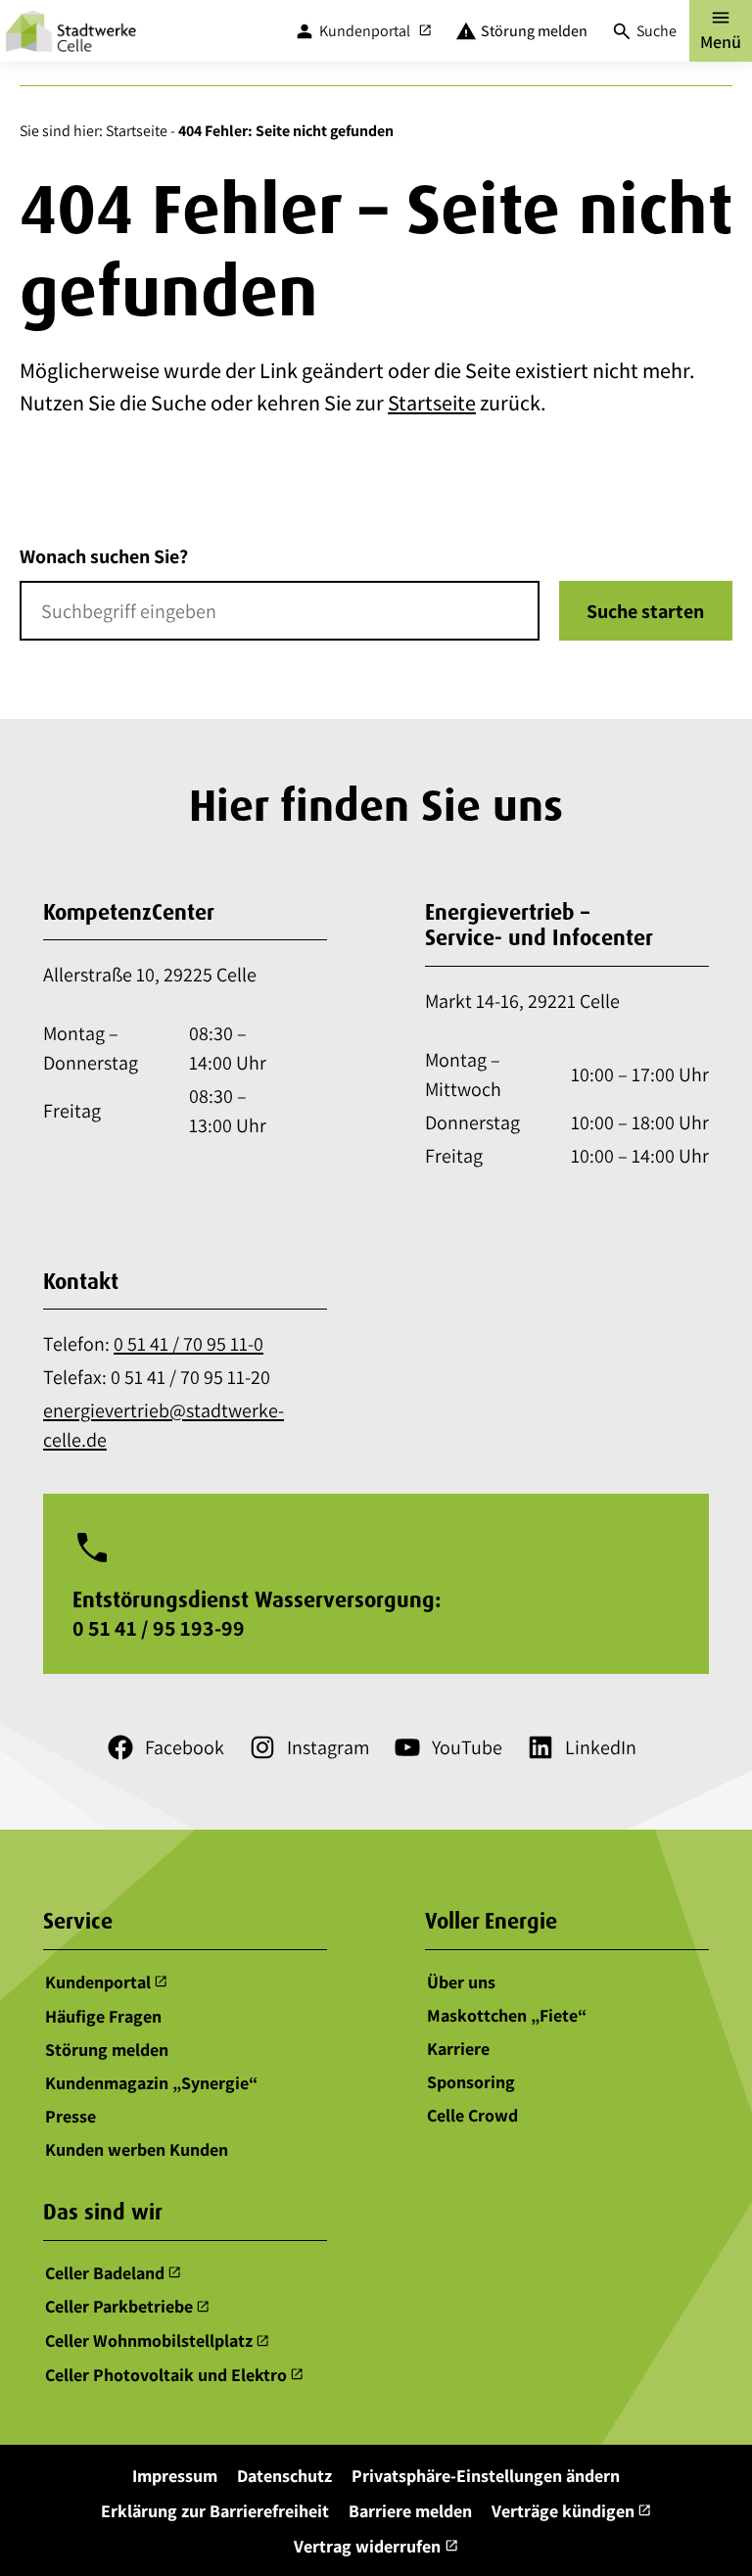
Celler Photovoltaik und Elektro (175, 2375)
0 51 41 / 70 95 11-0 (188, 1344)
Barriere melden (410, 2511)
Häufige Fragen (103, 2015)
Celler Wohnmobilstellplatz (158, 2340)
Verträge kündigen (572, 2511)
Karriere (458, 2049)
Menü (721, 29)
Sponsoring (471, 2082)
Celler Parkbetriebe (128, 2307)
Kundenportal (107, 1982)
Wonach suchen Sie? (104, 556)
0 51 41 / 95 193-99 (159, 1628)
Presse (70, 2115)
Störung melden (107, 2049)
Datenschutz (284, 2476)
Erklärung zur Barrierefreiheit (215, 2511)
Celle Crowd (472, 2115)
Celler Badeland (114, 2273)
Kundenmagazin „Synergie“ (151, 2082)
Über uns (461, 1982)
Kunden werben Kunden (137, 2148)
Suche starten (645, 611)
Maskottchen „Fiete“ (507, 2015)
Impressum (175, 2476)
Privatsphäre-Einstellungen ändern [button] (486, 2476)
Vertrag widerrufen (376, 2546)
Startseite (137, 131)
